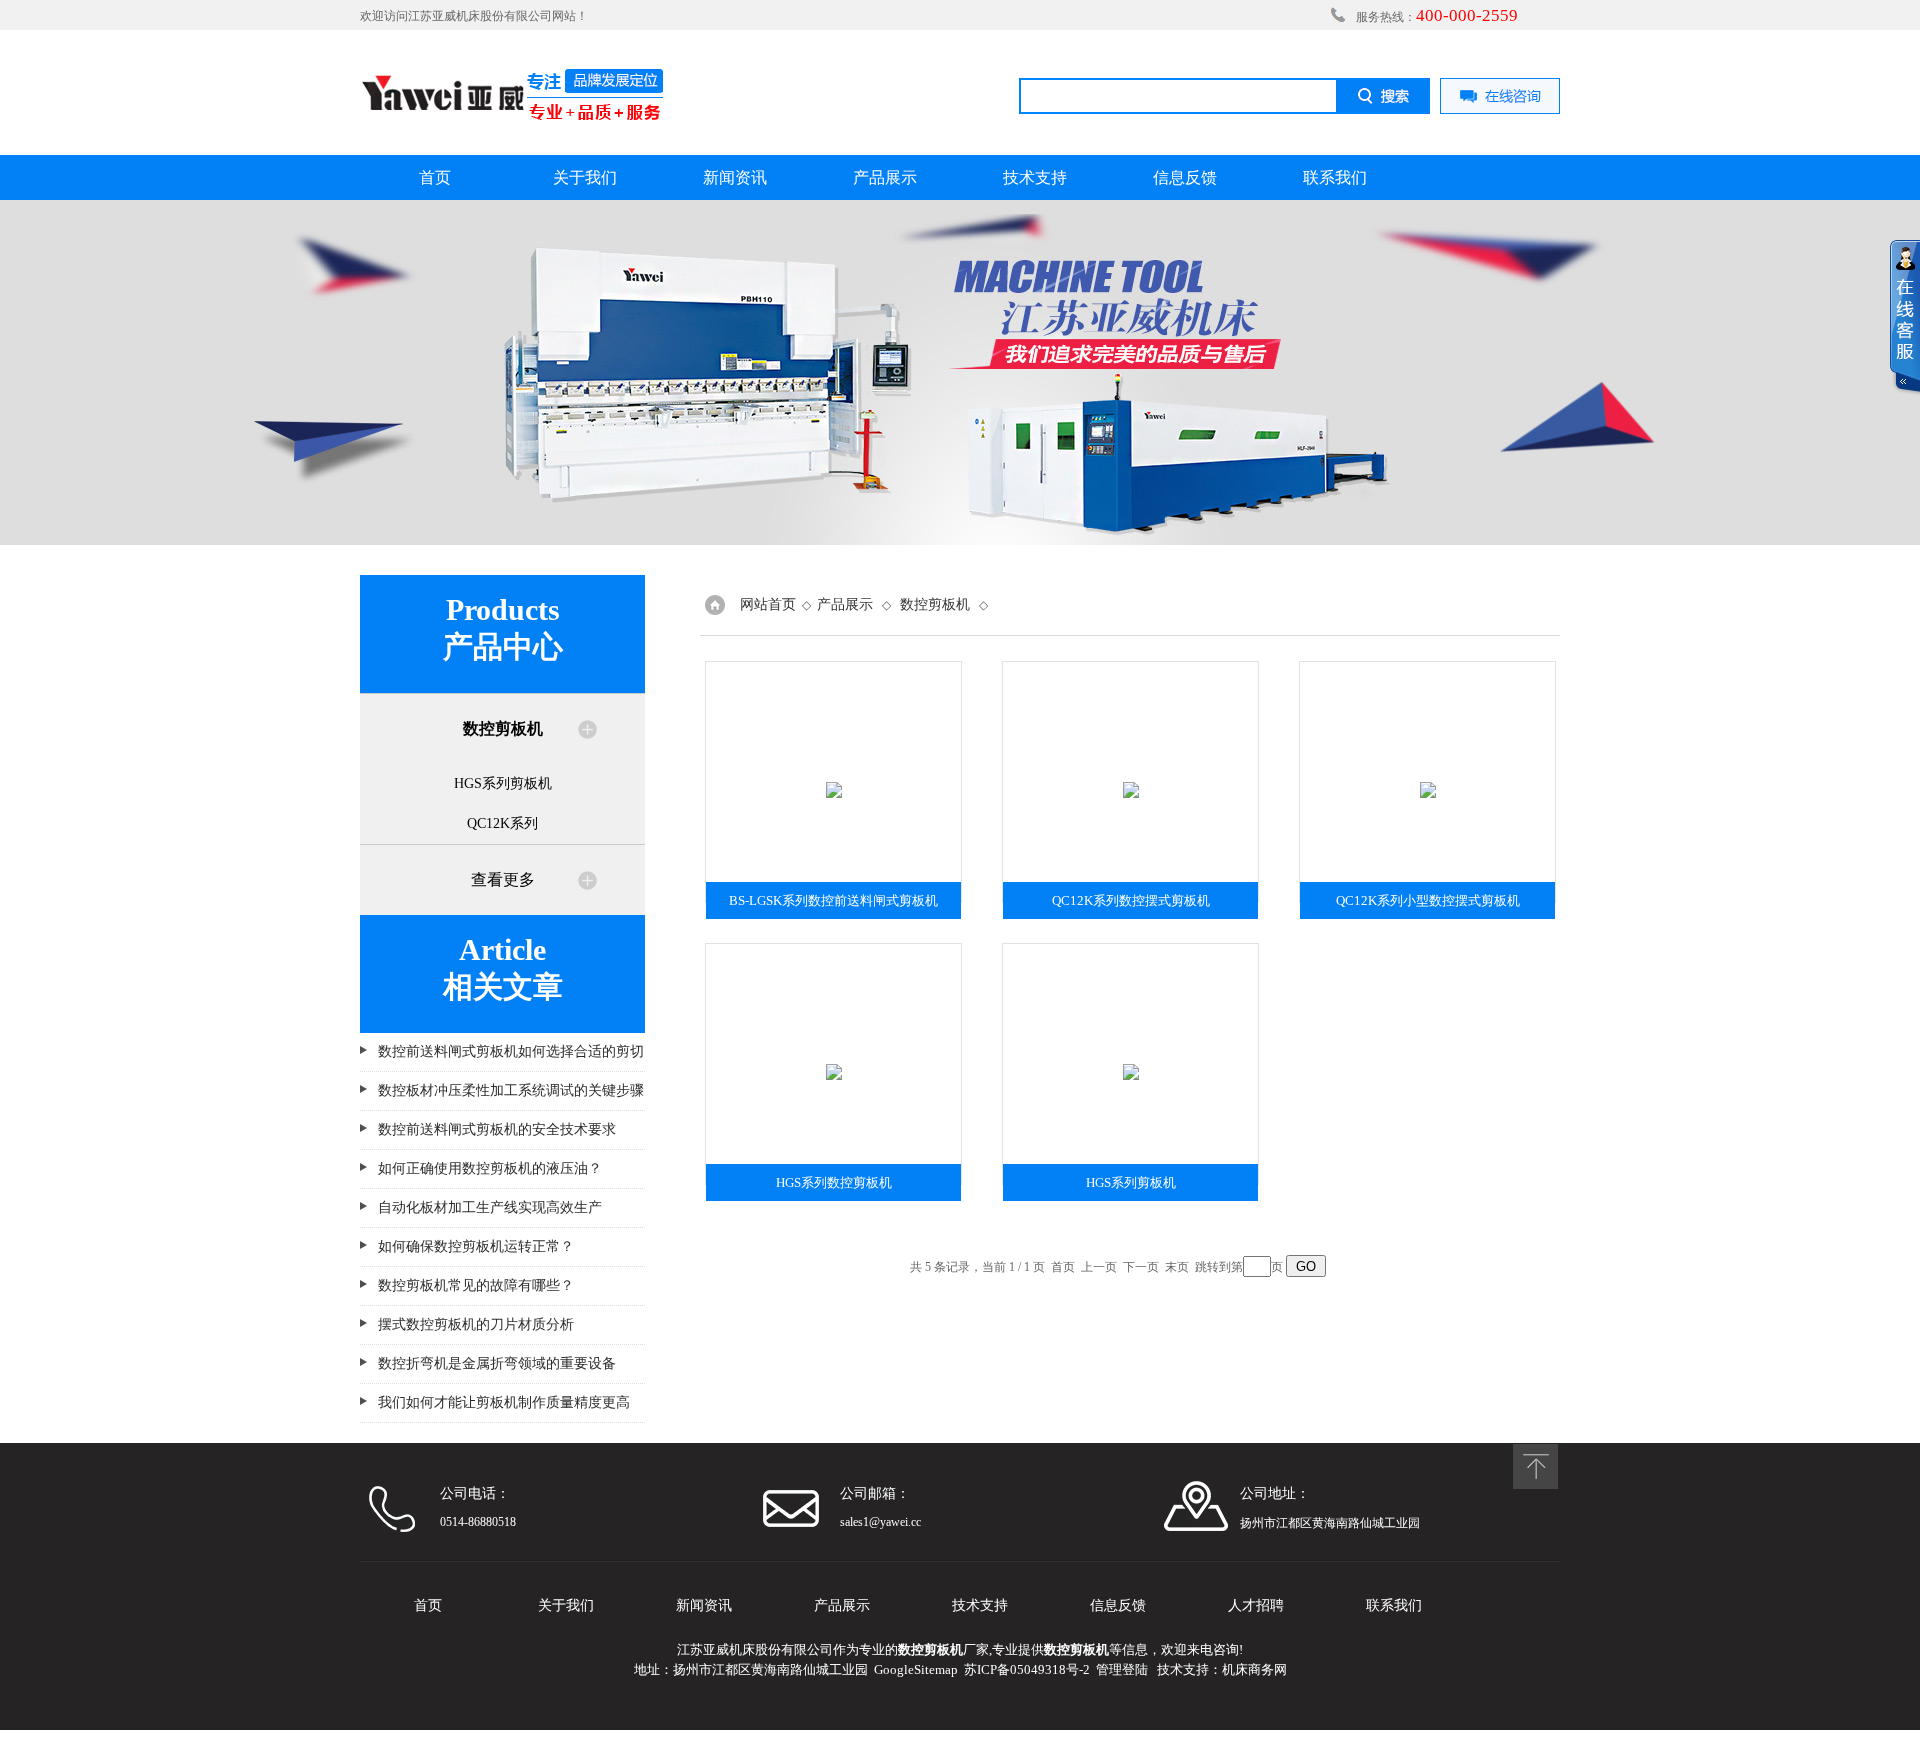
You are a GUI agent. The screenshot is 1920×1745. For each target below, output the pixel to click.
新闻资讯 (735, 177)
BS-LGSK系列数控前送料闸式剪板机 (833, 900)
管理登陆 (1122, 1669)
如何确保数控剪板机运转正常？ (476, 1246)
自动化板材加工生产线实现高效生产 (490, 1207)
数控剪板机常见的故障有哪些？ (476, 1285)
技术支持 (1035, 177)
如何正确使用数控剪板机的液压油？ (490, 1168)
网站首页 (768, 604)
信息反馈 (1185, 177)
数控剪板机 (935, 604)
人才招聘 (1256, 1605)
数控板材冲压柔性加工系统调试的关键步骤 (511, 1090)
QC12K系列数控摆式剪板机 (1131, 900)
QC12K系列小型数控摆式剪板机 (1428, 900)
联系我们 (1335, 177)
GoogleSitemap (916, 1669)
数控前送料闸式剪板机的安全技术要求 (497, 1129)
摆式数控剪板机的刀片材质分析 (476, 1324)
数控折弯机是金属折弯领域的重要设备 (497, 1363)
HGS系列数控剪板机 (834, 1182)
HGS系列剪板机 (503, 783)
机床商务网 (1254, 1669)
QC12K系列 (502, 823)
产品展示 (885, 177)
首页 (435, 177)
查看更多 (503, 879)
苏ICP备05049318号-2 (1027, 1669)
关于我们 (585, 177)
